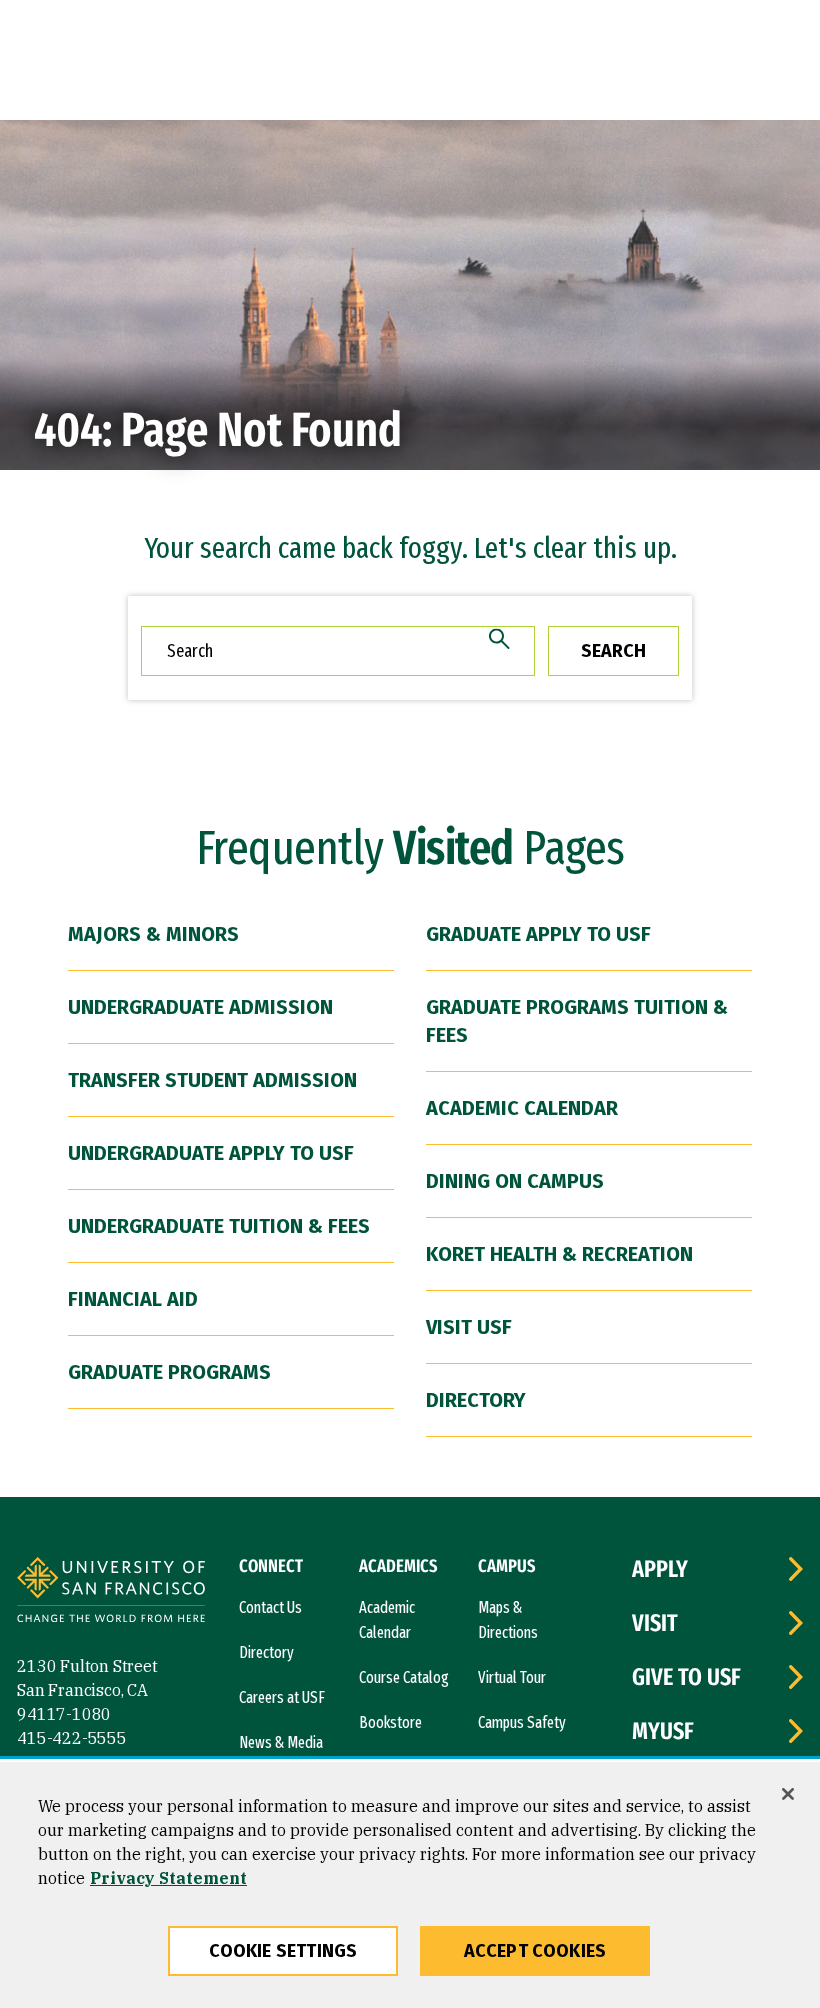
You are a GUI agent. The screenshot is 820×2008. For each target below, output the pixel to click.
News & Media (281, 1742)
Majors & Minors (153, 934)
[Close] (788, 1794)
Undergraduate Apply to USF (211, 1153)
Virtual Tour (512, 1677)
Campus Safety (522, 1722)
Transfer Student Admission (212, 1080)
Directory (476, 1400)
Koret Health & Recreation (559, 1254)
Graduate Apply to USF (538, 934)
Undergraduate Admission (200, 1007)
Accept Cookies (535, 1951)
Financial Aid (133, 1299)
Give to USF (686, 1677)
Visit (655, 1623)
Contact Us (270, 1607)
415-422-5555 (72, 1738)
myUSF (663, 1731)
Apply (660, 1569)
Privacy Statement (168, 1878)
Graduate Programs (169, 1372)
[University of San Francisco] (111, 1592)
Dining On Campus (515, 1181)
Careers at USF (282, 1697)
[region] (410, 1885)
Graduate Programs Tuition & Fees (577, 1021)
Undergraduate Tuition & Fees (219, 1226)
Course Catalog (404, 1677)
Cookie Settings (283, 1951)
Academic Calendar (522, 1108)
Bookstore (390, 1722)
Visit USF (469, 1327)
